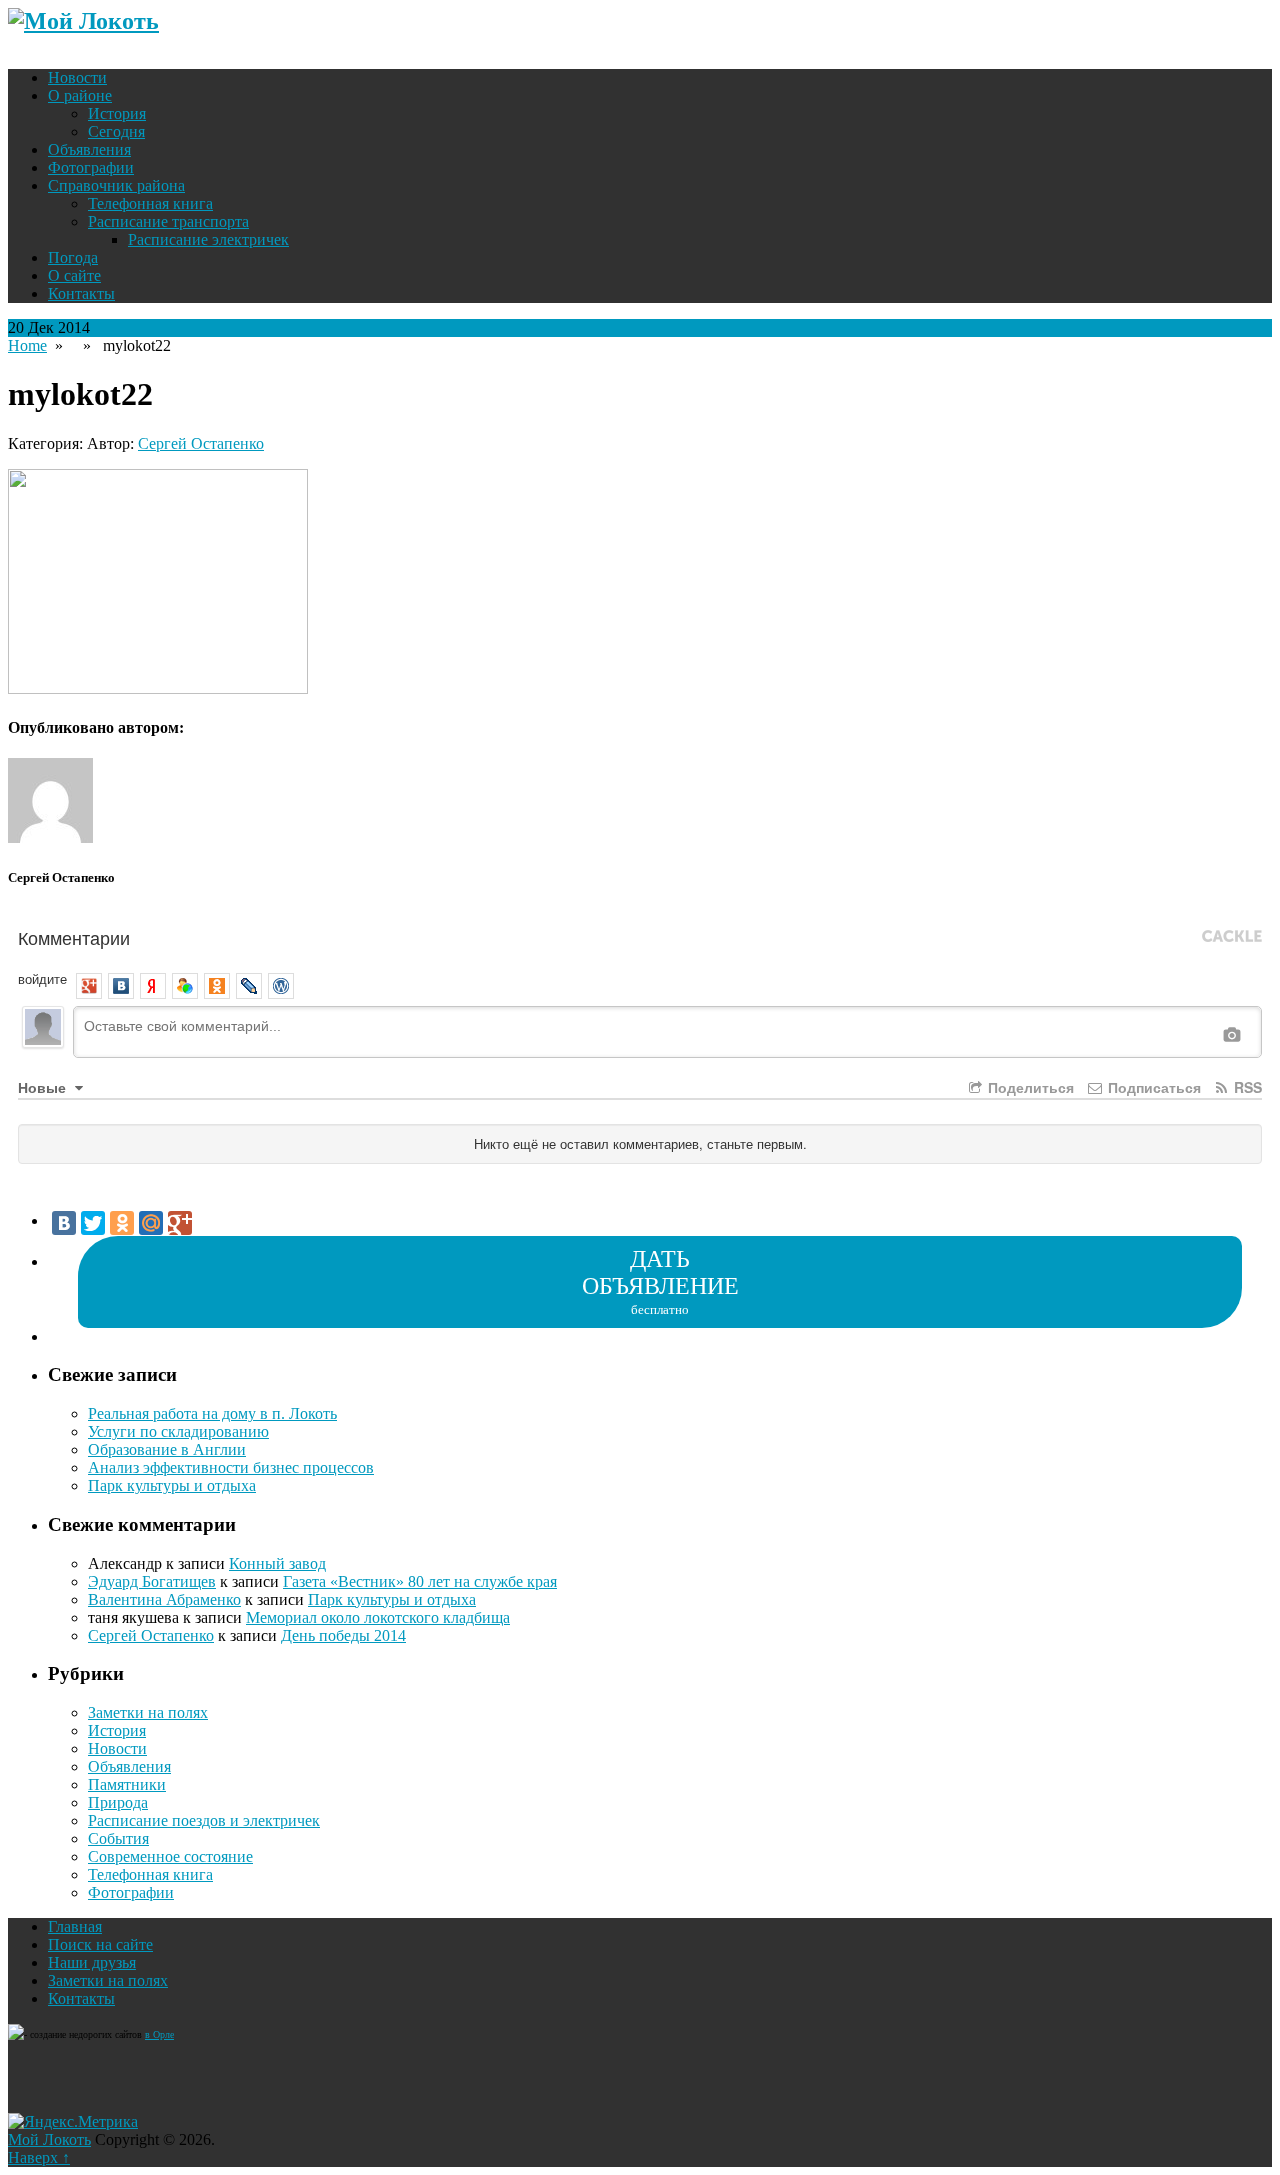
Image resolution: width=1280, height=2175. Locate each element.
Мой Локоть (49, 2139)
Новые (44, 1087)
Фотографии (91, 167)
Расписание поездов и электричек (204, 1820)
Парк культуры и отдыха (172, 1485)
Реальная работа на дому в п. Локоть (212, 1413)
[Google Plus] (180, 1223)
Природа (118, 1802)
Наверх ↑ (39, 2157)
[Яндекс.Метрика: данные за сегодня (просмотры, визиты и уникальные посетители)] (73, 2122)
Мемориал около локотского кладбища (378, 1617)
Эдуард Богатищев (152, 1581)
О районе (80, 95)
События (118, 1838)
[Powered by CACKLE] (1232, 937)
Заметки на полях (148, 1712)
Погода (73, 257)
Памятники (127, 1784)
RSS (1246, 1087)
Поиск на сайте (100, 1944)
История (117, 113)
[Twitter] (93, 1223)
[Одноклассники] (122, 1223)
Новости (77, 77)
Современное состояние (170, 1856)
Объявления (89, 149)
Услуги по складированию (178, 1431)
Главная (75, 1926)
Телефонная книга (150, 203)
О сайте (74, 275)
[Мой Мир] (151, 1223)
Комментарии (74, 937)
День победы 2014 (343, 1635)
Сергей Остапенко (201, 443)
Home (27, 345)
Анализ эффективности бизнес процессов (231, 1467)
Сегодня (116, 131)
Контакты (81, 293)
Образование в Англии (167, 1449)
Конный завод (277, 1563)
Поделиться (1029, 1087)
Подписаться (1152, 1087)
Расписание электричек (208, 239)
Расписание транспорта (168, 221)
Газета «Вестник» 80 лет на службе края (420, 1581)
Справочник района (116, 185)
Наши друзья (92, 1962)
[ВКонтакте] (64, 1223)
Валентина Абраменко (164, 1599)
